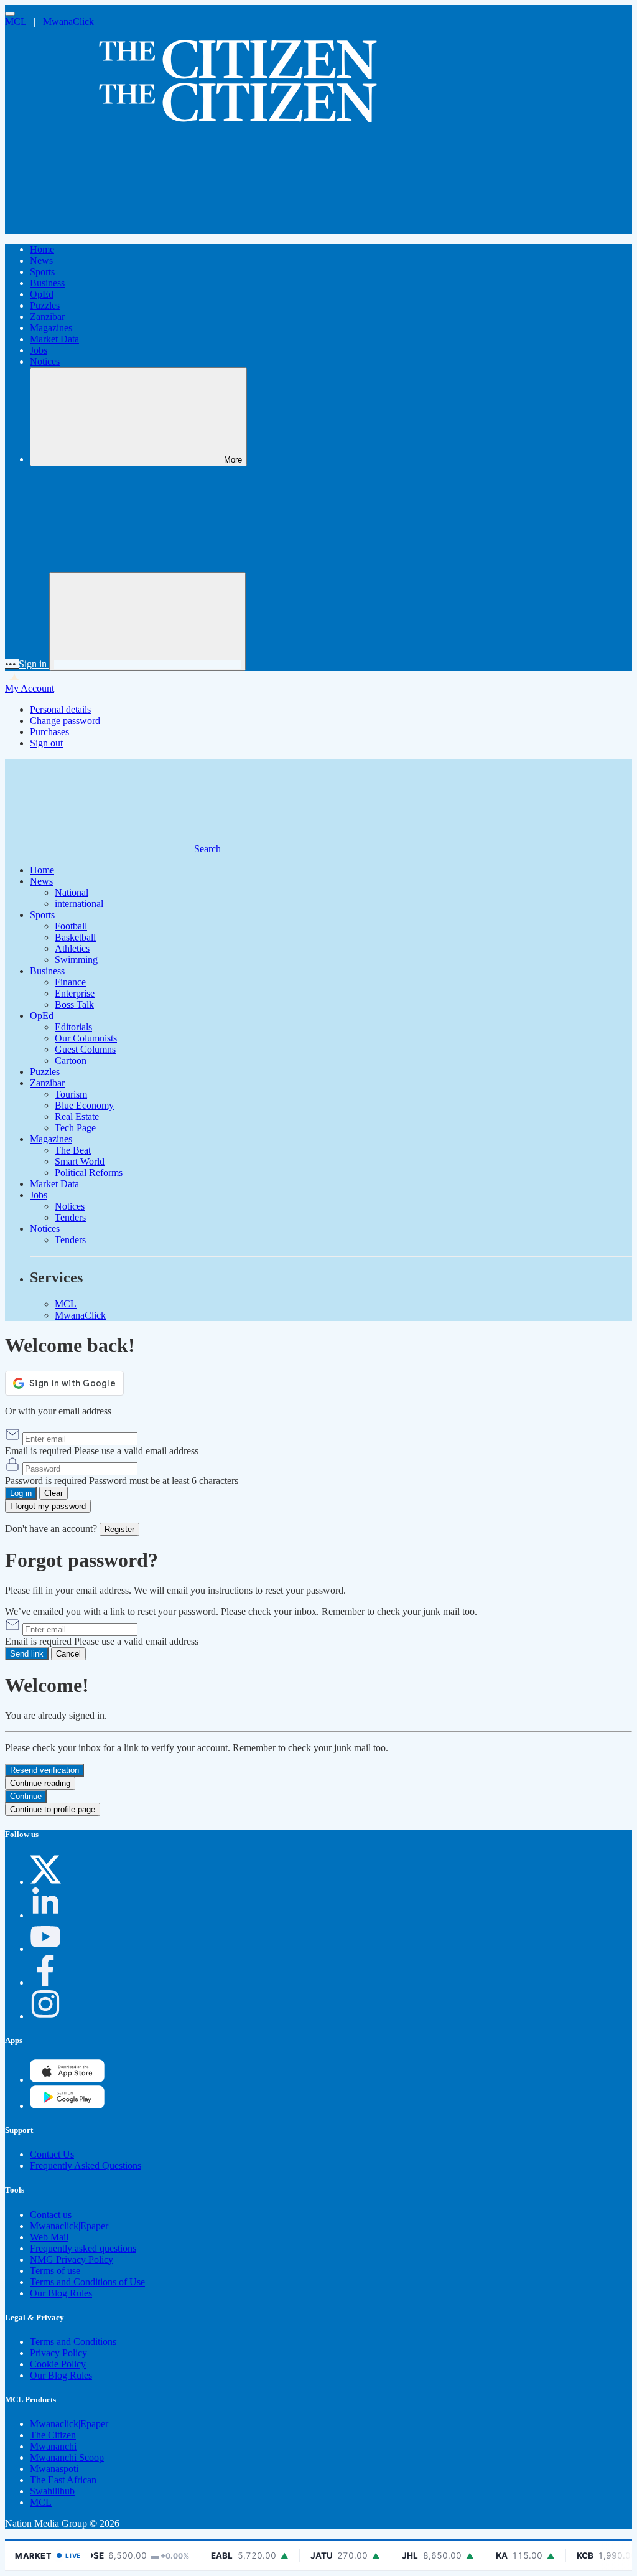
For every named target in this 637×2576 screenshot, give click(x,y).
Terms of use (55, 2271)
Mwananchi (53, 2446)
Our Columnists (86, 1038)
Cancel (68, 1654)
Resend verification (44, 1770)
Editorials (73, 1027)
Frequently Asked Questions (86, 2165)
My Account (30, 688)
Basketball (75, 937)
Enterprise (75, 993)
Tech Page (75, 1128)
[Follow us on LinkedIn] (45, 1915)
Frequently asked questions (83, 2248)
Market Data (54, 339)
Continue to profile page (53, 1809)
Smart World (80, 1161)
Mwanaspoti (54, 2469)
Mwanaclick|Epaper (69, 2226)
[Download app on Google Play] (67, 2080)
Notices (45, 361)
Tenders (70, 1217)
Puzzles (45, 305)
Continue (26, 1796)
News (41, 261)
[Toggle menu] (10, 14)
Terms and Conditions (73, 2342)
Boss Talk (74, 1004)
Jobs (39, 350)
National (72, 892)
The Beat (73, 1150)
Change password (65, 721)
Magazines (51, 328)
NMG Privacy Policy (72, 2259)
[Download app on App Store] (67, 2106)
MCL (17, 21)
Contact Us (52, 2154)
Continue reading (40, 1783)
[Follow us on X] (45, 1882)
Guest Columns (85, 1049)
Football (71, 926)
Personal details (60, 709)
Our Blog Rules (61, 2293)
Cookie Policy (58, 2364)
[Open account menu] (147, 622)
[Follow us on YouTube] (45, 1949)
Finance (70, 982)
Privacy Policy (58, 2353)
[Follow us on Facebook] (45, 1982)
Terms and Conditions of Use (87, 2282)
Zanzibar (47, 317)
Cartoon (71, 1060)
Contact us (51, 2215)
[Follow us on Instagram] (45, 2016)
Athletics (72, 948)
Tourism (71, 1094)
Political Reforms (89, 1173)
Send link (27, 1654)
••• (12, 664)
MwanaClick (68, 21)
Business (47, 283)
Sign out (46, 743)
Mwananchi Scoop (67, 2457)
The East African (63, 2480)
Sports (42, 272)
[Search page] (98, 228)
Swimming (76, 960)
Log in (21, 1493)
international (79, 904)
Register (119, 1529)
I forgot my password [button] (48, 1506)
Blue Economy (84, 1105)
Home (42, 249)
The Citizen (53, 2435)
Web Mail (49, 2237)
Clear (53, 1493)
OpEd (42, 294)
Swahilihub (52, 2491)
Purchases (49, 732)
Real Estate (77, 1116)
